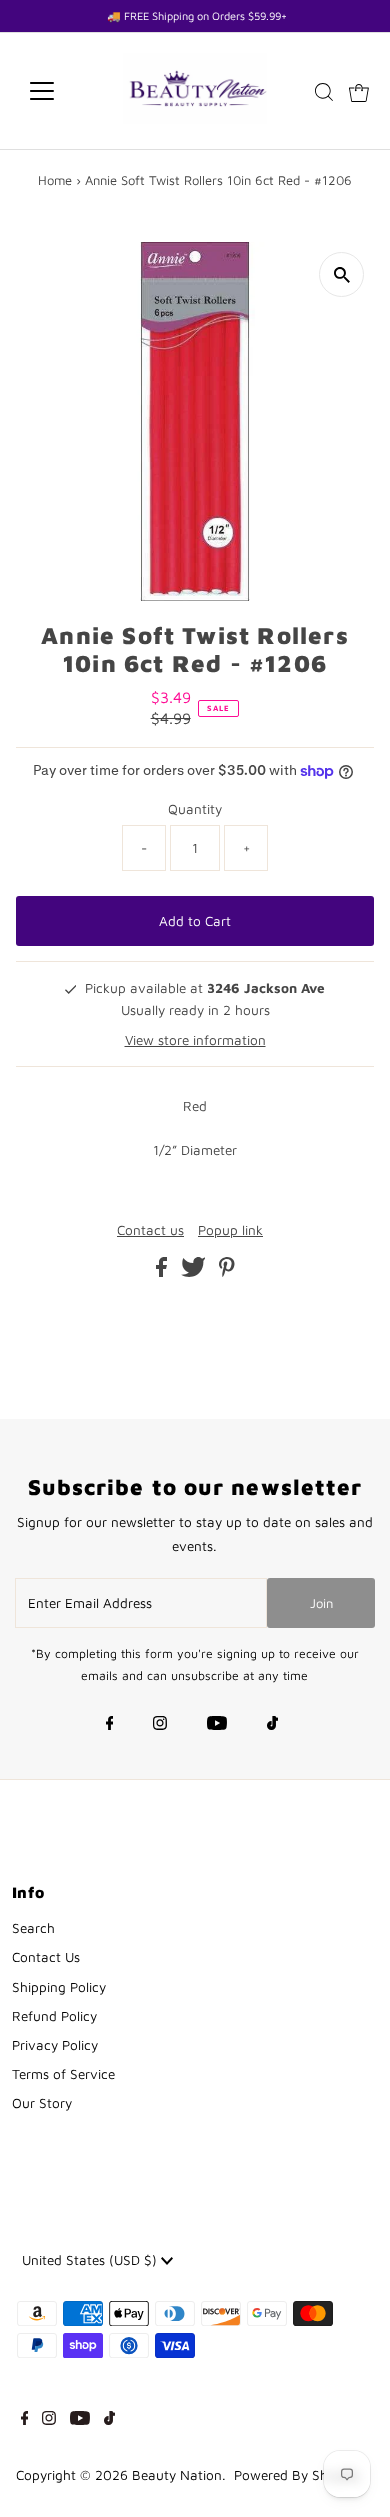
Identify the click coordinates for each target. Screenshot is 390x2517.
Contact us (150, 1231)
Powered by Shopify (296, 2475)
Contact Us (46, 1957)
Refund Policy (54, 2016)
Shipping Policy (59, 1987)
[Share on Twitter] (195, 1272)
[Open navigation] (58, 91)
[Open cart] (359, 91)
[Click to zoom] (341, 274)
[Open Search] (324, 92)
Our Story (42, 2103)
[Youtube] (217, 1725)
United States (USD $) (91, 2260)
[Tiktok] (272, 1725)
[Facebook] (110, 1725)
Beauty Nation (177, 2475)
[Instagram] (160, 1725)
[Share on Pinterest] (227, 1272)
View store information (195, 1040)
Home (55, 180)
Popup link (230, 1231)
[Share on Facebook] (163, 1272)
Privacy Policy (55, 2045)
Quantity (195, 809)
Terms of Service (63, 2074)
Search (33, 1928)
